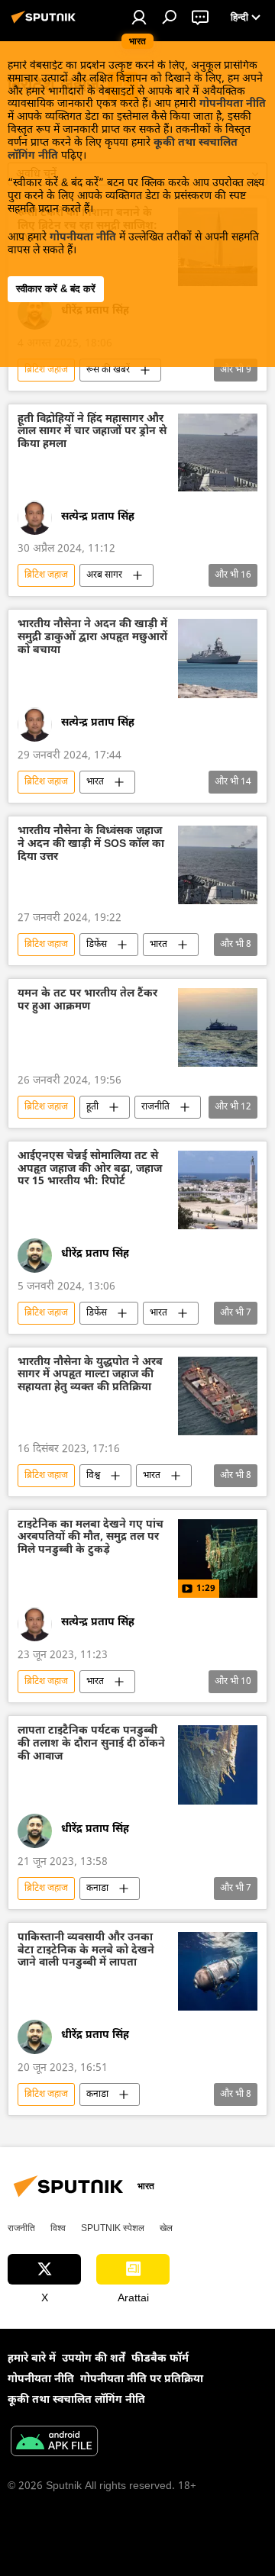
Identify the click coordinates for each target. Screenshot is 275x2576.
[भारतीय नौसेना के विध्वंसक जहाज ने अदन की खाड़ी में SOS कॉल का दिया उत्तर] (218, 865)
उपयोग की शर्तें (94, 2359)
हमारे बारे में (32, 2359)
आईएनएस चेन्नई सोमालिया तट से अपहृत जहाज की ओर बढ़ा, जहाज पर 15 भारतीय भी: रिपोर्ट (90, 1170)
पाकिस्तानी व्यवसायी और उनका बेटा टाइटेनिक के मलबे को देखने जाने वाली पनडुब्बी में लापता (86, 1951)
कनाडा (97, 1889)
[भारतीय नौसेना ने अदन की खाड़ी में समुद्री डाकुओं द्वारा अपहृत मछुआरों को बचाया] (218, 658)
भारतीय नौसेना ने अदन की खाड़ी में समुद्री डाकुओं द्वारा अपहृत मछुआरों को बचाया (92, 638)
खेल (166, 2228)
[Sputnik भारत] (46, 24)
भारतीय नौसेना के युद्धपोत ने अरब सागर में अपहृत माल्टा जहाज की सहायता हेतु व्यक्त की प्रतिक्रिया (90, 1376)
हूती (92, 1107)
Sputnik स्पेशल (113, 2228)
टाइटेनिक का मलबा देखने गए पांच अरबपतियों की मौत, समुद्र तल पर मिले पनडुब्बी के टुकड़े (91, 1539)
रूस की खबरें (108, 370)
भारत (95, 782)
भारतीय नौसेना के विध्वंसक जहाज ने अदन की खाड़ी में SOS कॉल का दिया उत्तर (91, 845)
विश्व (93, 1476)
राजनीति (155, 1107)
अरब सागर (104, 575)
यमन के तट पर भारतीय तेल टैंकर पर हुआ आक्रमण (87, 1001)
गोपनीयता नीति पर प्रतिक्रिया (142, 2380)
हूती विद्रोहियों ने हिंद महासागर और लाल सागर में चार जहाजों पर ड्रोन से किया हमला (92, 433)
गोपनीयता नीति (233, 104)
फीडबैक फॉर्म (160, 2359)
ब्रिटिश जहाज (46, 370)
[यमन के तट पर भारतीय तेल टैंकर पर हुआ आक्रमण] (218, 1027)
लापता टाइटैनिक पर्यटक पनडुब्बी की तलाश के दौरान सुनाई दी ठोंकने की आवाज (91, 1745)
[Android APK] (54, 2443)
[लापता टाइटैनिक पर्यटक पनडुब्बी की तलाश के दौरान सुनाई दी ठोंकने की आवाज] (218, 1765)
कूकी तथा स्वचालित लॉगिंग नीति (76, 2400)
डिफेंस (97, 945)
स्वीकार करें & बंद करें (56, 289)
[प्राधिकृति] (139, 17)
